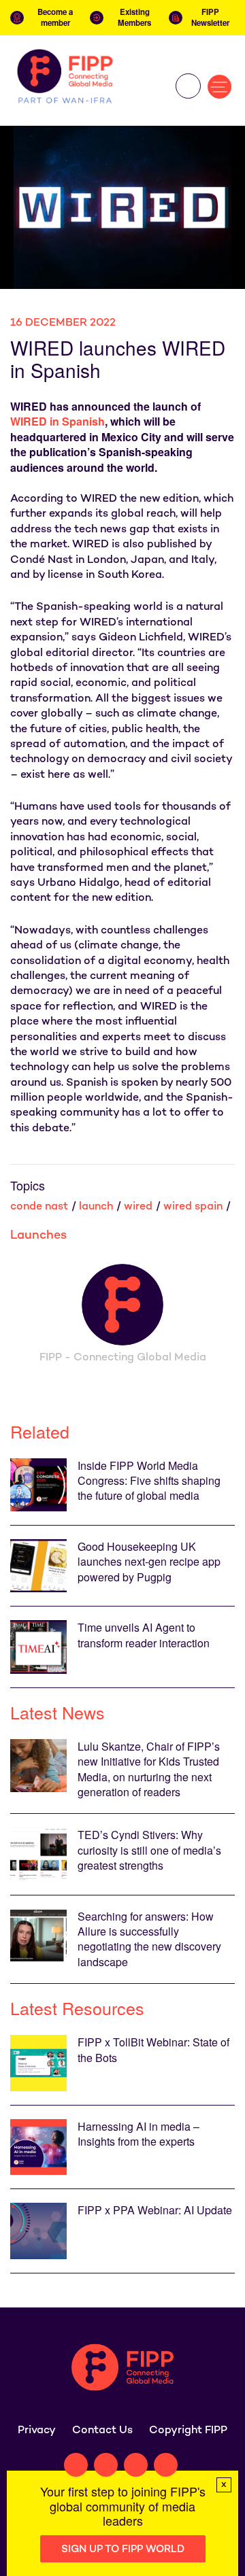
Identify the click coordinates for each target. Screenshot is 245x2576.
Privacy (37, 2431)
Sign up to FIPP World (123, 2549)
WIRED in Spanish (58, 421)
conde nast (39, 1207)
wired (138, 1207)
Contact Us (102, 2431)
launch (96, 1207)
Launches (38, 1236)
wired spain (193, 1207)
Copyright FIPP (188, 2431)
